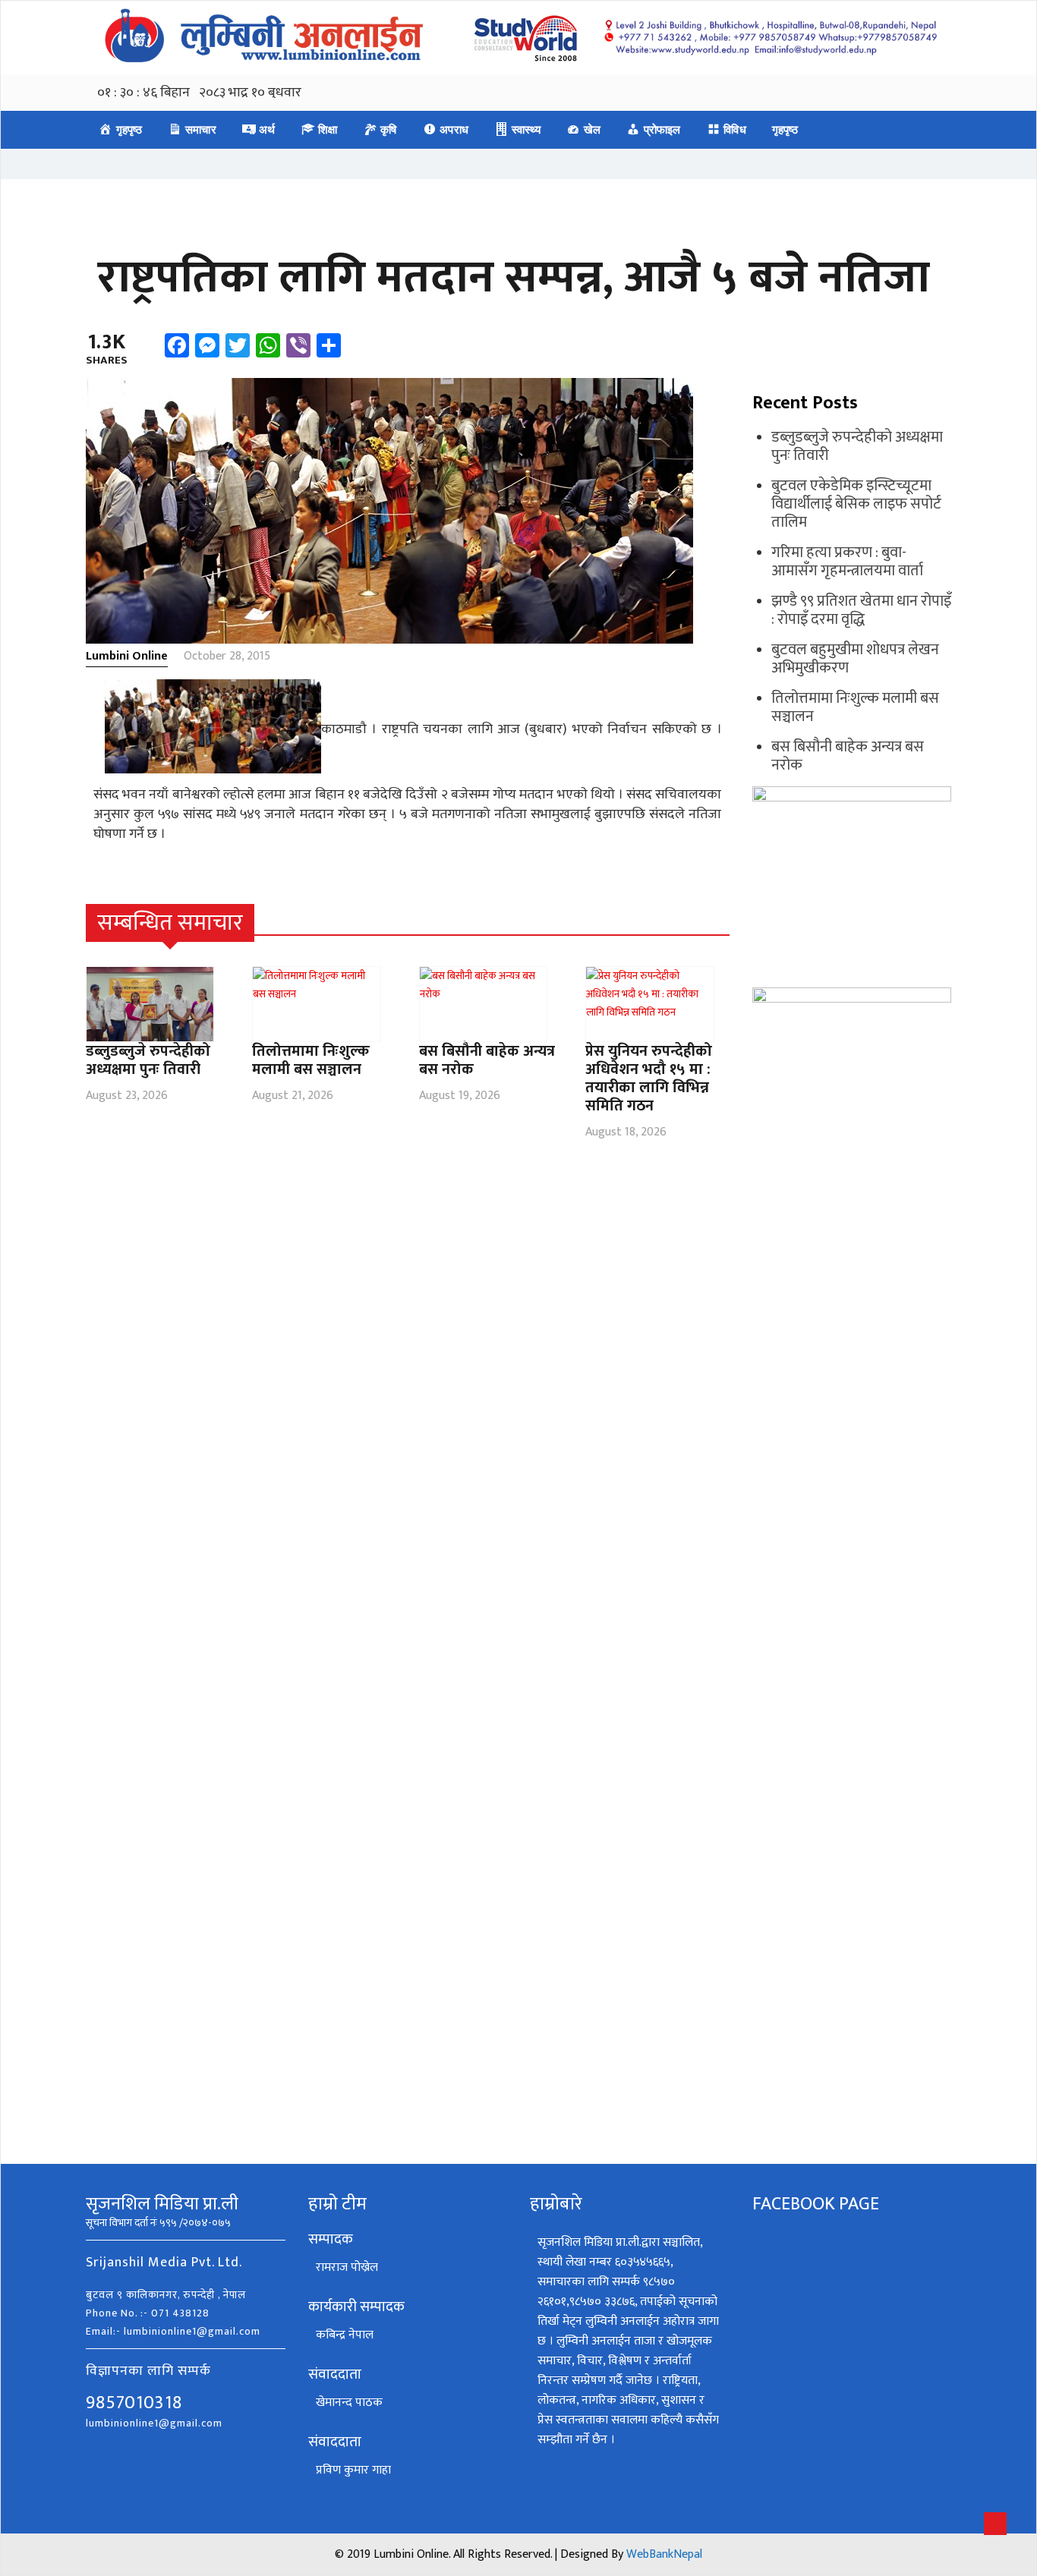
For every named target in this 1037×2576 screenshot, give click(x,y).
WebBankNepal (664, 2554)
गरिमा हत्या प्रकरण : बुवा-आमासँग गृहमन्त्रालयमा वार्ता (847, 562)
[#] (721, 923)
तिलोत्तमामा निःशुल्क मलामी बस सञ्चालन (311, 1060)
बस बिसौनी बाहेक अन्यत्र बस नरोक (487, 1060)
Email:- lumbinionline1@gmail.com (173, 2331)
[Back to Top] (995, 2524)
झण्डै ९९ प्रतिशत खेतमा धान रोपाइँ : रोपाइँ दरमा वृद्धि (861, 610)
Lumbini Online (127, 656)
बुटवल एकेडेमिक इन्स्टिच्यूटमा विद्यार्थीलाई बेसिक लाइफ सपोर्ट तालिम (856, 504)
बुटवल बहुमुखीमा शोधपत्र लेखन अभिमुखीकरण (855, 659)
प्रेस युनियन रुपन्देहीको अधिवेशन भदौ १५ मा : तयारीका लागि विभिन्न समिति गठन (649, 1079)
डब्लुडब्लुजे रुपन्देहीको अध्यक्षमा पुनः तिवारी (148, 1060)
